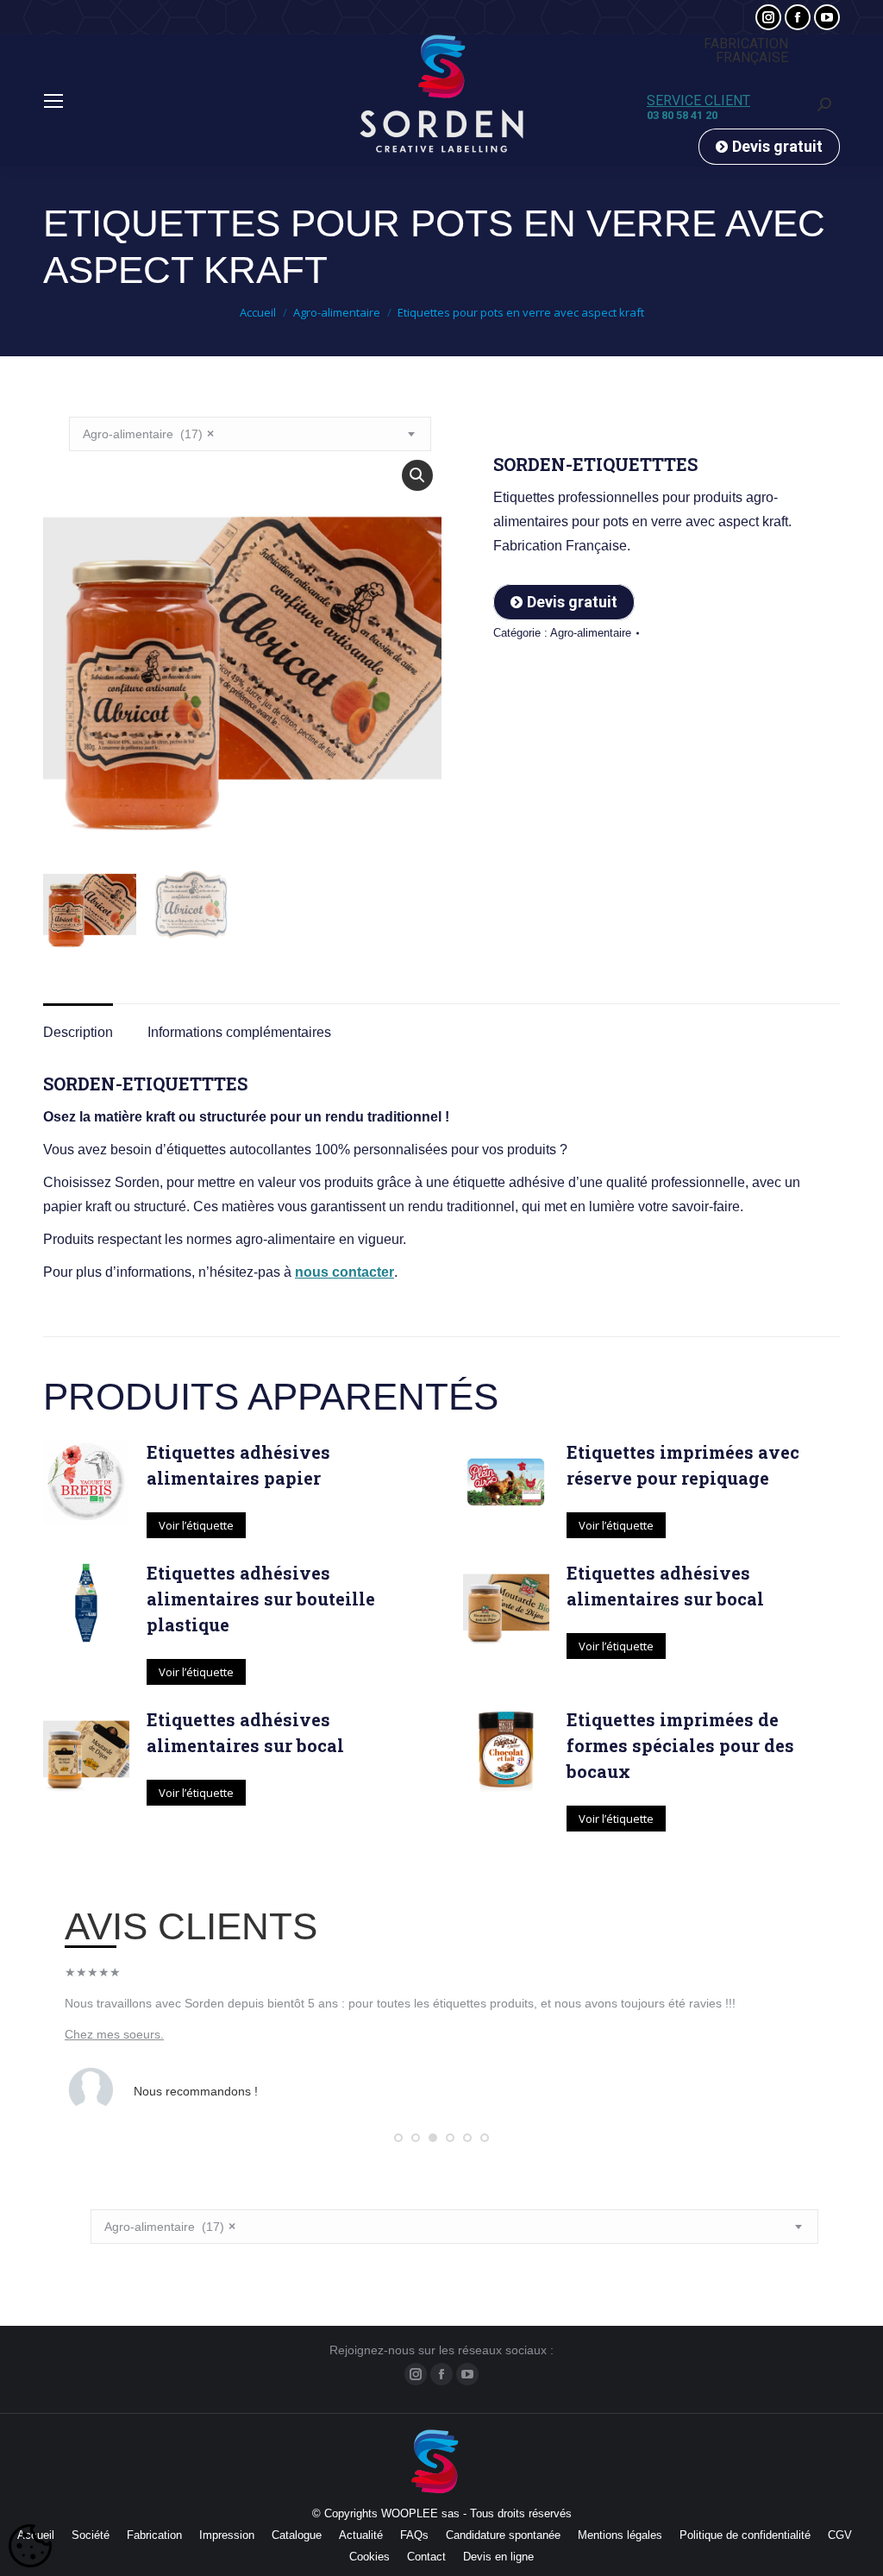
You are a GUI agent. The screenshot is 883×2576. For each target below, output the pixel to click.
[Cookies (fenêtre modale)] (30, 2547)
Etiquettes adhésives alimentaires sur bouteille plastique (261, 1599)
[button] (398, 2138)
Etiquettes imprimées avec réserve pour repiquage (683, 1465)
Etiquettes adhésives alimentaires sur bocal (665, 1586)
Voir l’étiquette (196, 1525)
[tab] (78, 1024)
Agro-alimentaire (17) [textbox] (148, 434)
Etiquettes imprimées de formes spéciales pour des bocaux (680, 1745)
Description (78, 1032)
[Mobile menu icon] (53, 101)
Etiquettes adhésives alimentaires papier (238, 1465)
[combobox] (250, 434)
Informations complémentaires (239, 1032)
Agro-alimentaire (591, 633)
